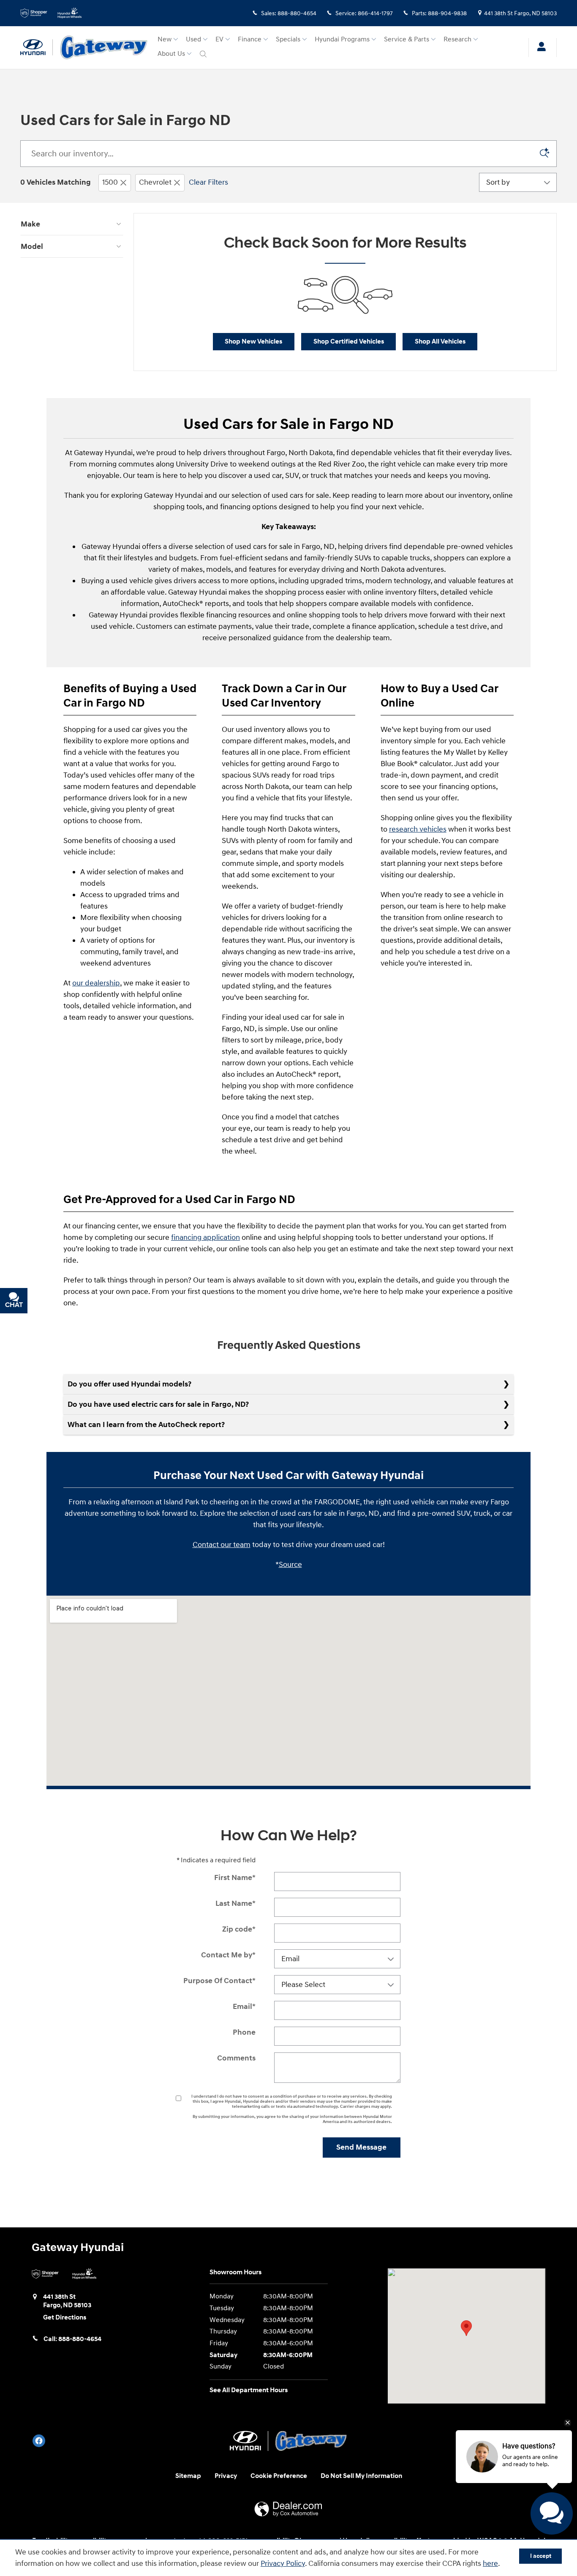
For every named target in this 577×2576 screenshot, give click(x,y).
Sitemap (188, 2476)
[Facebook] (39, 2441)
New (165, 40)
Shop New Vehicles (253, 342)
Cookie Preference (279, 2476)
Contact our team (222, 1545)
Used (193, 40)
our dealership (96, 983)
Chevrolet (155, 182)
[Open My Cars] (539, 48)
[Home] (37, 47)
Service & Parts (407, 40)
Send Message (361, 2147)
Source (290, 1565)
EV (219, 40)
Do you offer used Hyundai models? (129, 1384)
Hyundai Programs (342, 40)
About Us (171, 54)
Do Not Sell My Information (361, 2476)
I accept (541, 2556)
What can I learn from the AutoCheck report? (146, 1425)
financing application (205, 1238)
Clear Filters (208, 182)
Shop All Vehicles (440, 342)
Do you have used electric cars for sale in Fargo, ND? (158, 1404)
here (490, 2564)
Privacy (226, 2476)
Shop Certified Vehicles (349, 342)
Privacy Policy (283, 2564)
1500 (110, 182)
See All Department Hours (249, 2390)
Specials (288, 40)
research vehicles (418, 829)
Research (457, 40)
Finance (250, 40)
